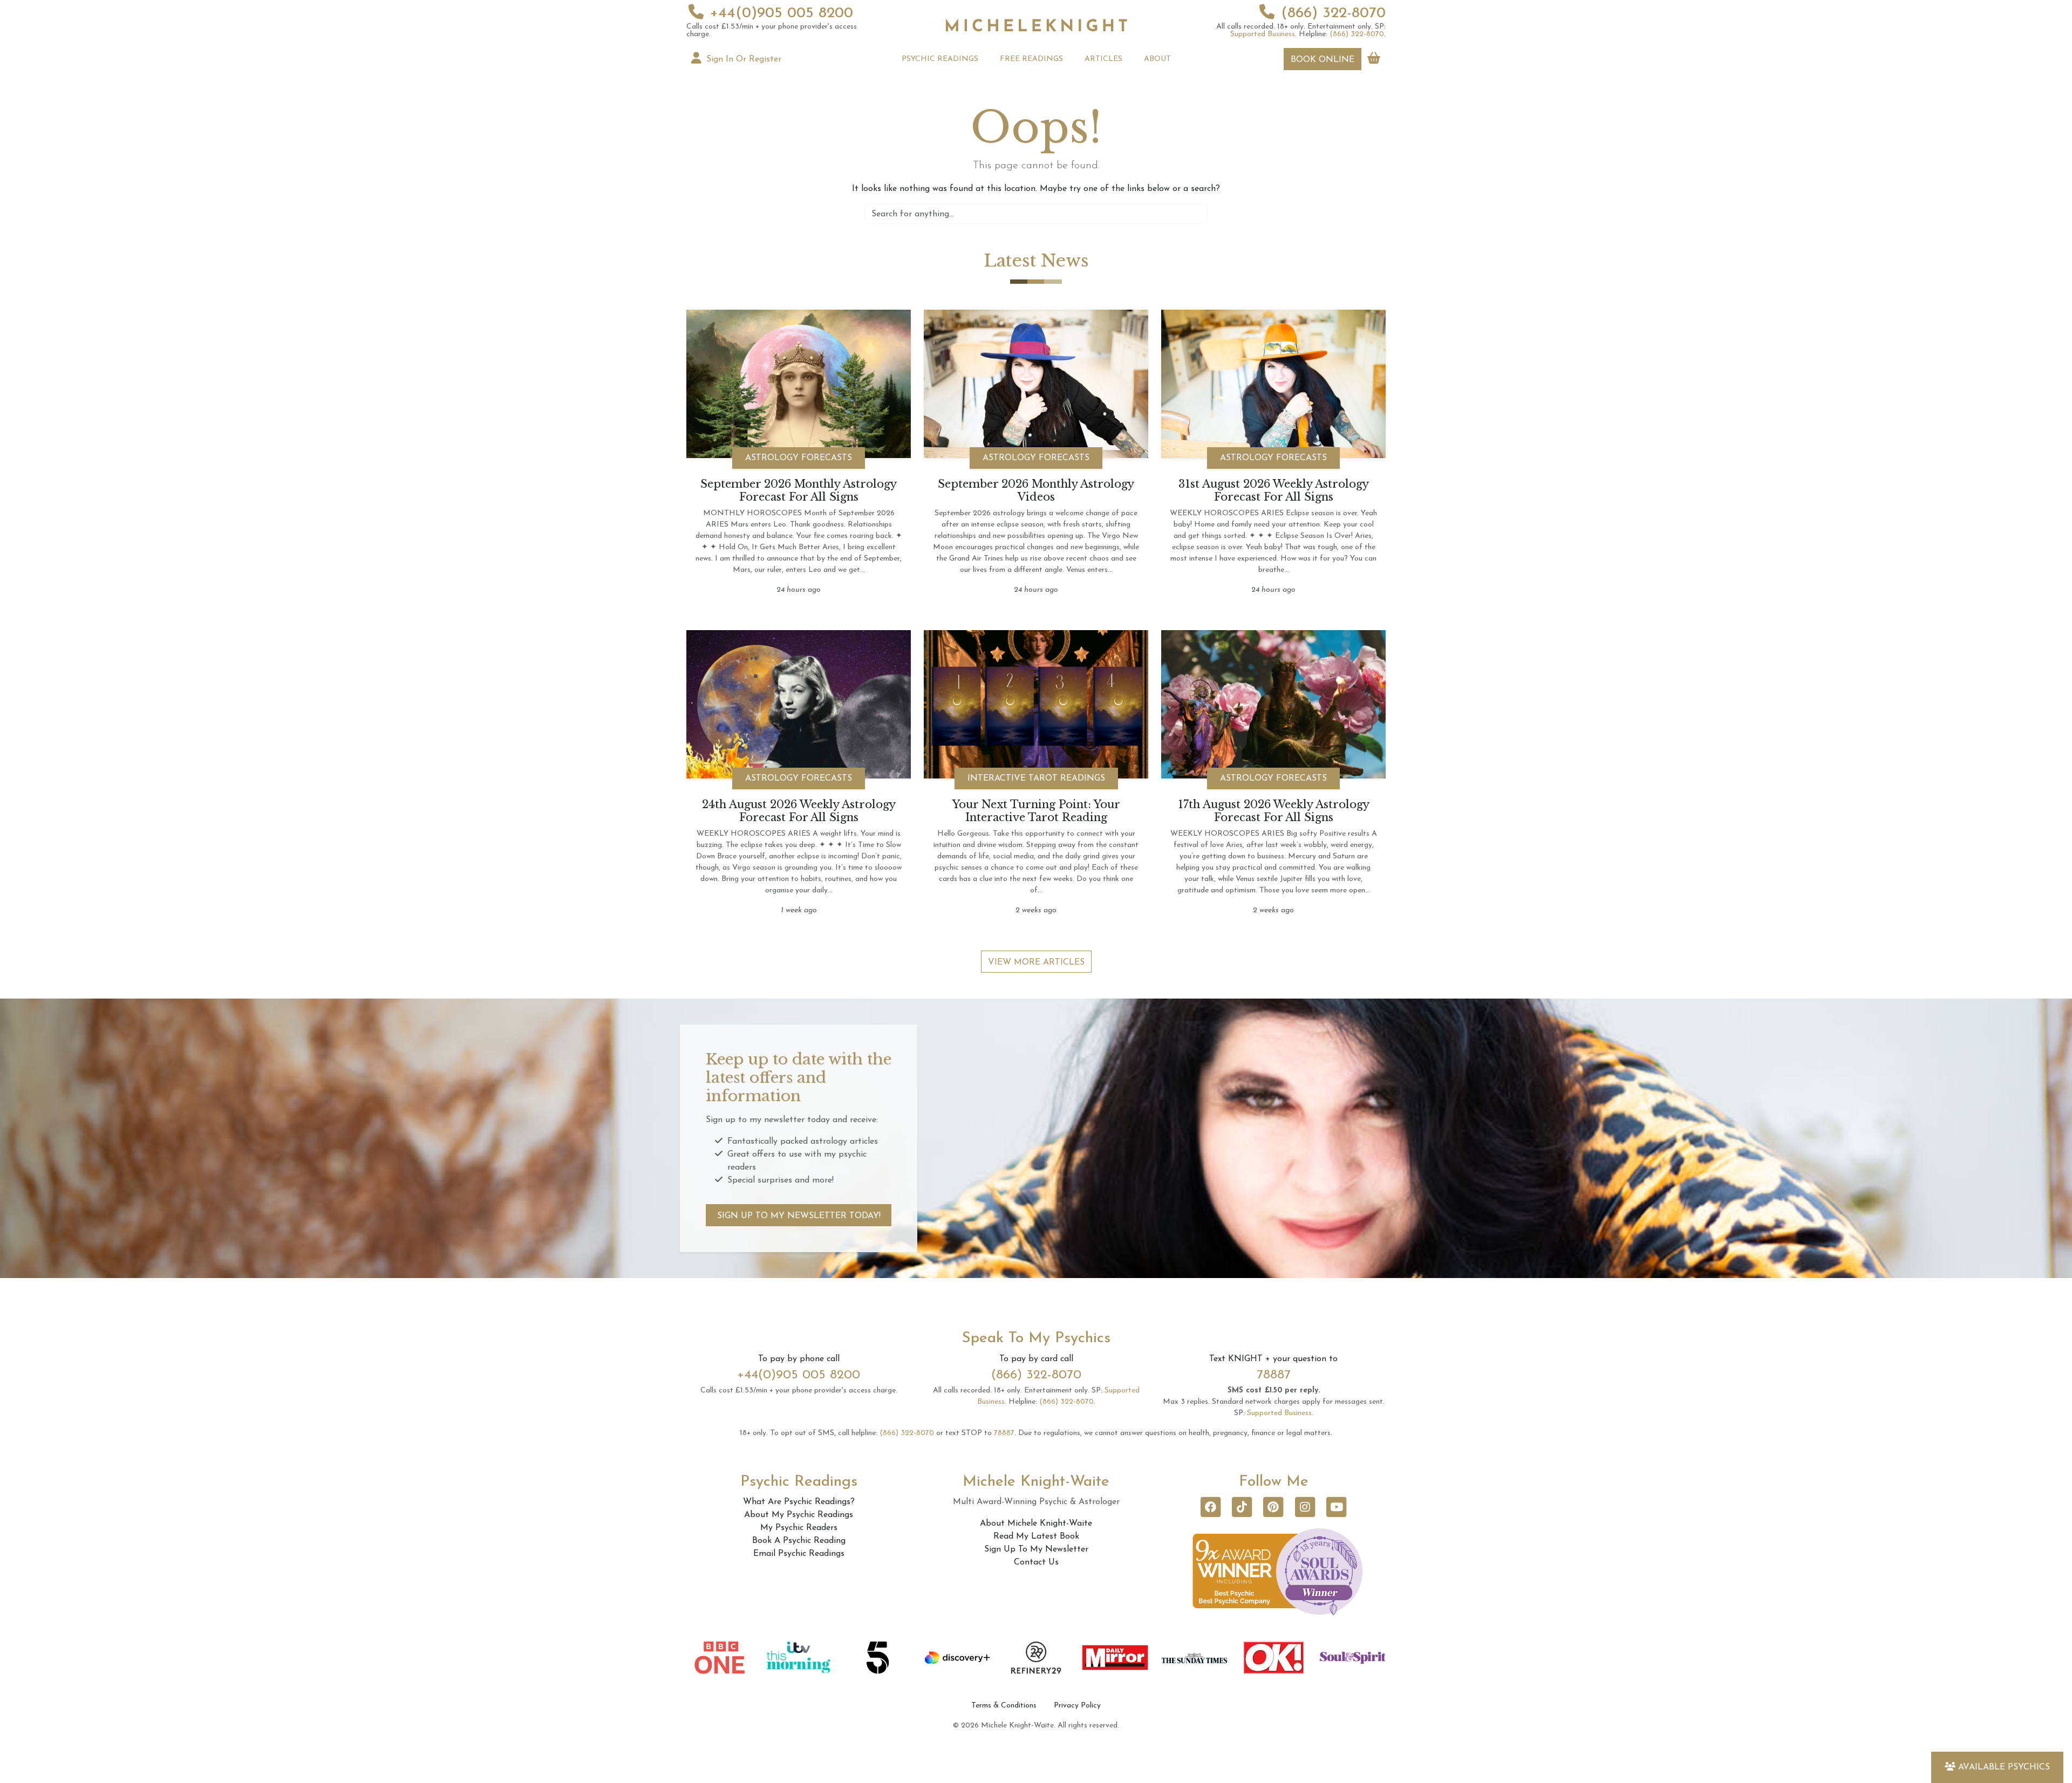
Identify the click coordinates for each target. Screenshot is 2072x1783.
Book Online (1323, 60)
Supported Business (1263, 34)
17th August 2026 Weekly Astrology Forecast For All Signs (1274, 811)
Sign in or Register (742, 59)
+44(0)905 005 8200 (782, 13)
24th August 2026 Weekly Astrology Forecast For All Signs (799, 811)
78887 (1274, 1375)
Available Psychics (2004, 1767)
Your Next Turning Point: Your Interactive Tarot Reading (1036, 811)
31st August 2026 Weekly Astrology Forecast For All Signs (1274, 490)
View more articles (1036, 962)
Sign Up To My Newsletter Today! (799, 1216)
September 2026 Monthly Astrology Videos (1036, 490)
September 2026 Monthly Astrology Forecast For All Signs (799, 490)
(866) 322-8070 (1333, 13)
